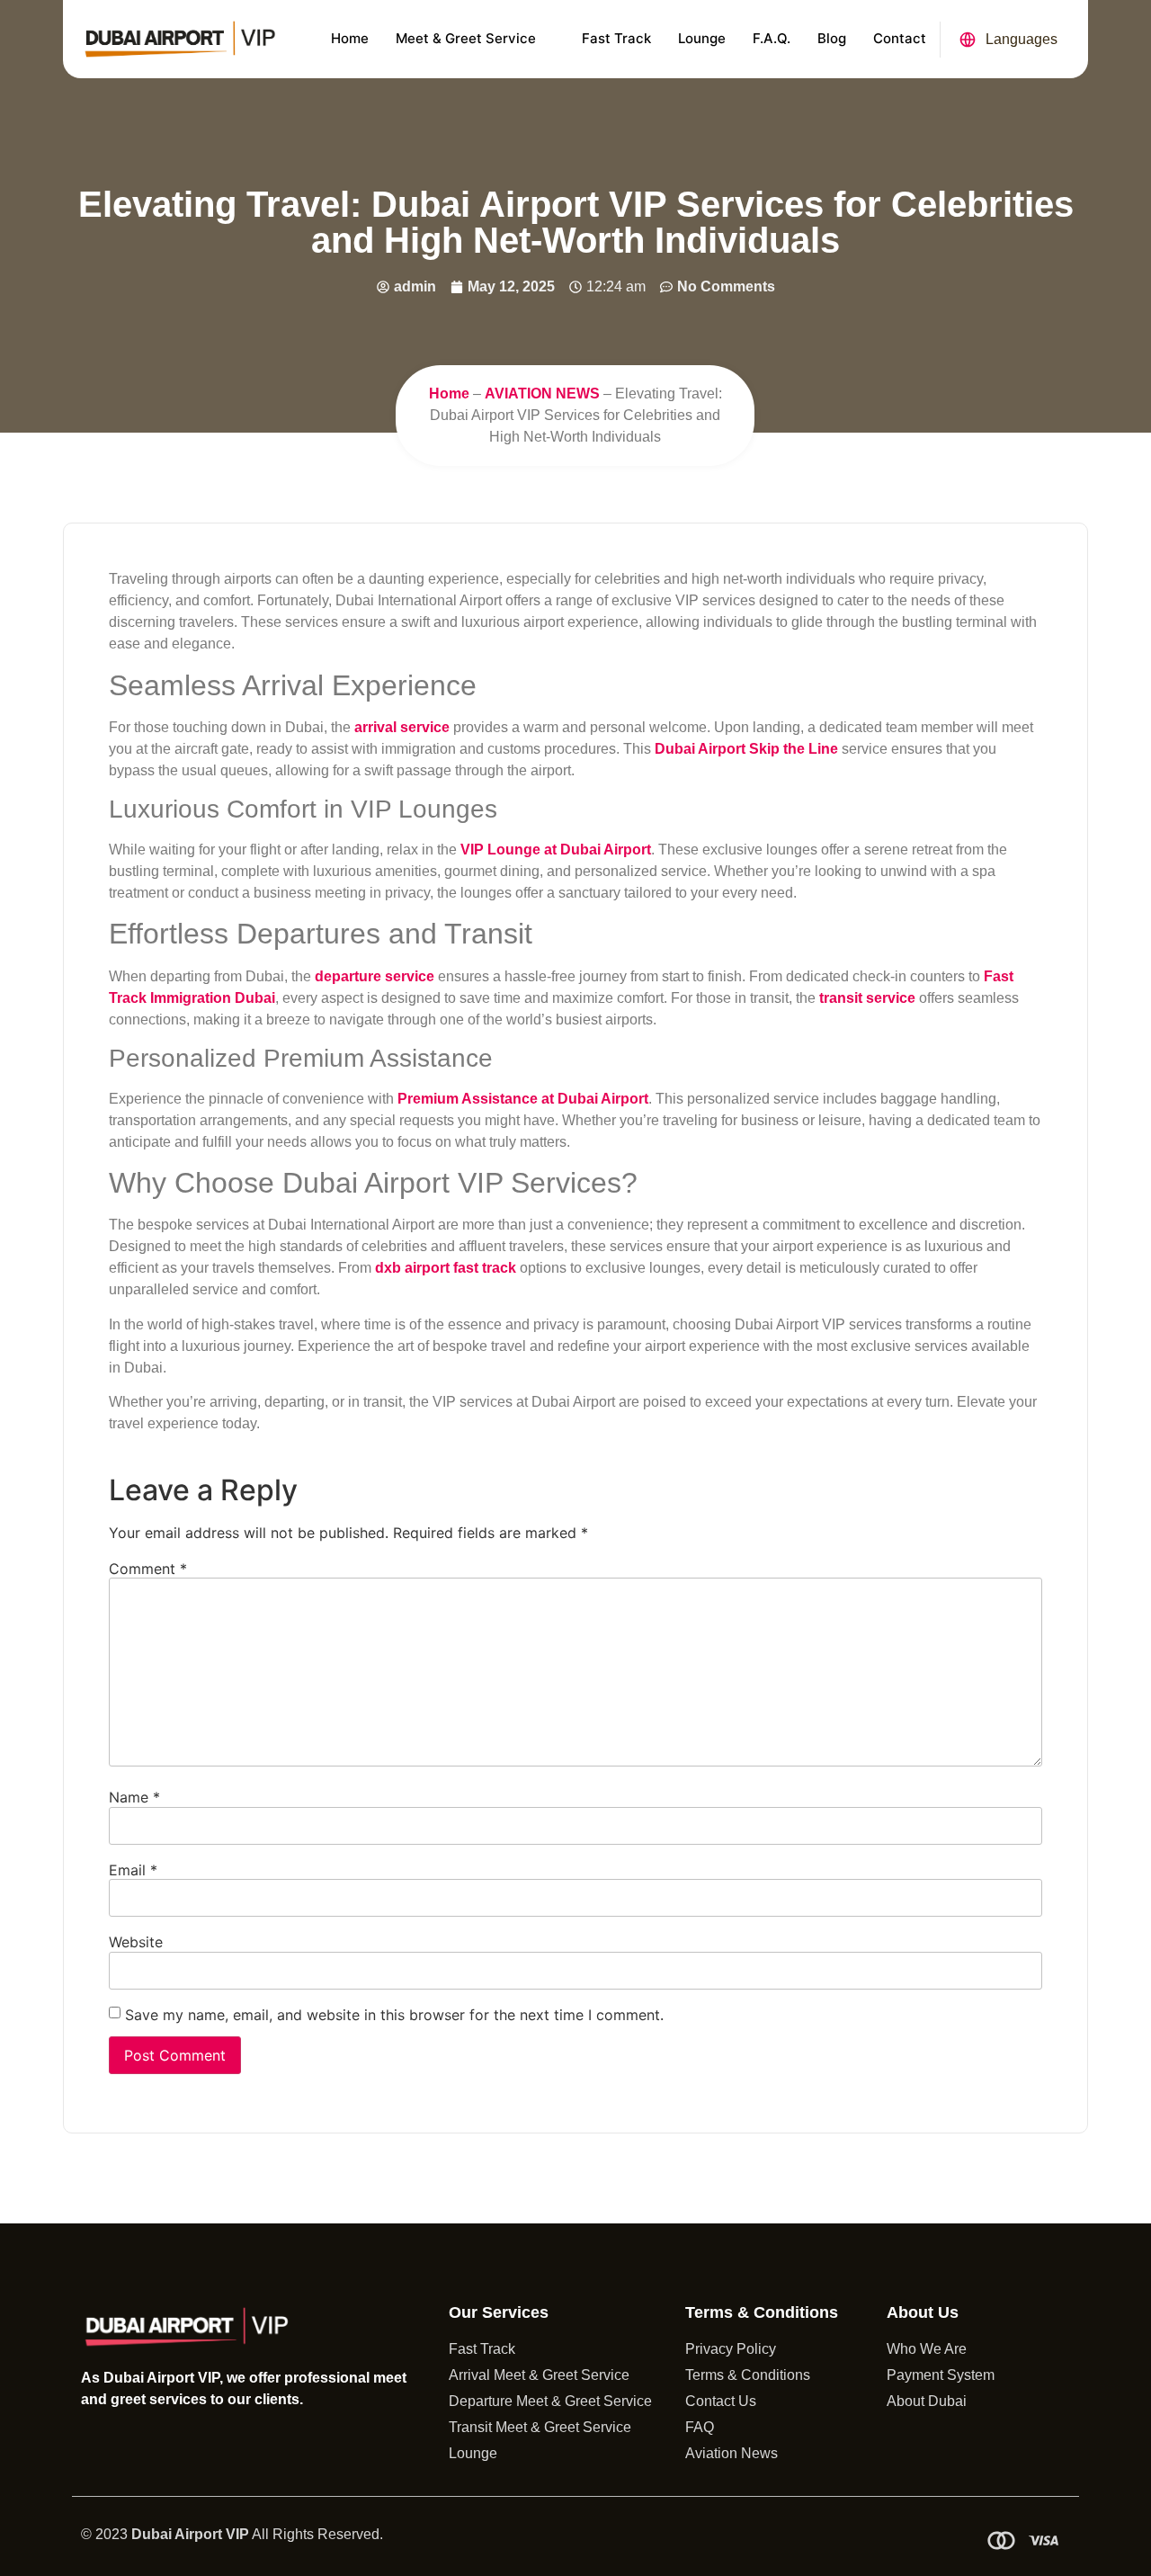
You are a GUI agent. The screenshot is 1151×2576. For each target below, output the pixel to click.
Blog (832, 38)
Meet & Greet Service (466, 38)
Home (350, 38)
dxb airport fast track (446, 1268)
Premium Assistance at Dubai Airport (523, 1099)
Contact (900, 38)
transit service (867, 998)
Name (134, 1797)
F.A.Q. (772, 38)
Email (133, 1870)
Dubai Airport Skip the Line (746, 749)
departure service (375, 976)
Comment (148, 1569)
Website (136, 1942)
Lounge (702, 38)
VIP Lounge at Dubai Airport (556, 850)
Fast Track (616, 38)
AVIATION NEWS (542, 394)
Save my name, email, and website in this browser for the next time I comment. (394, 2015)
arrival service (402, 727)
